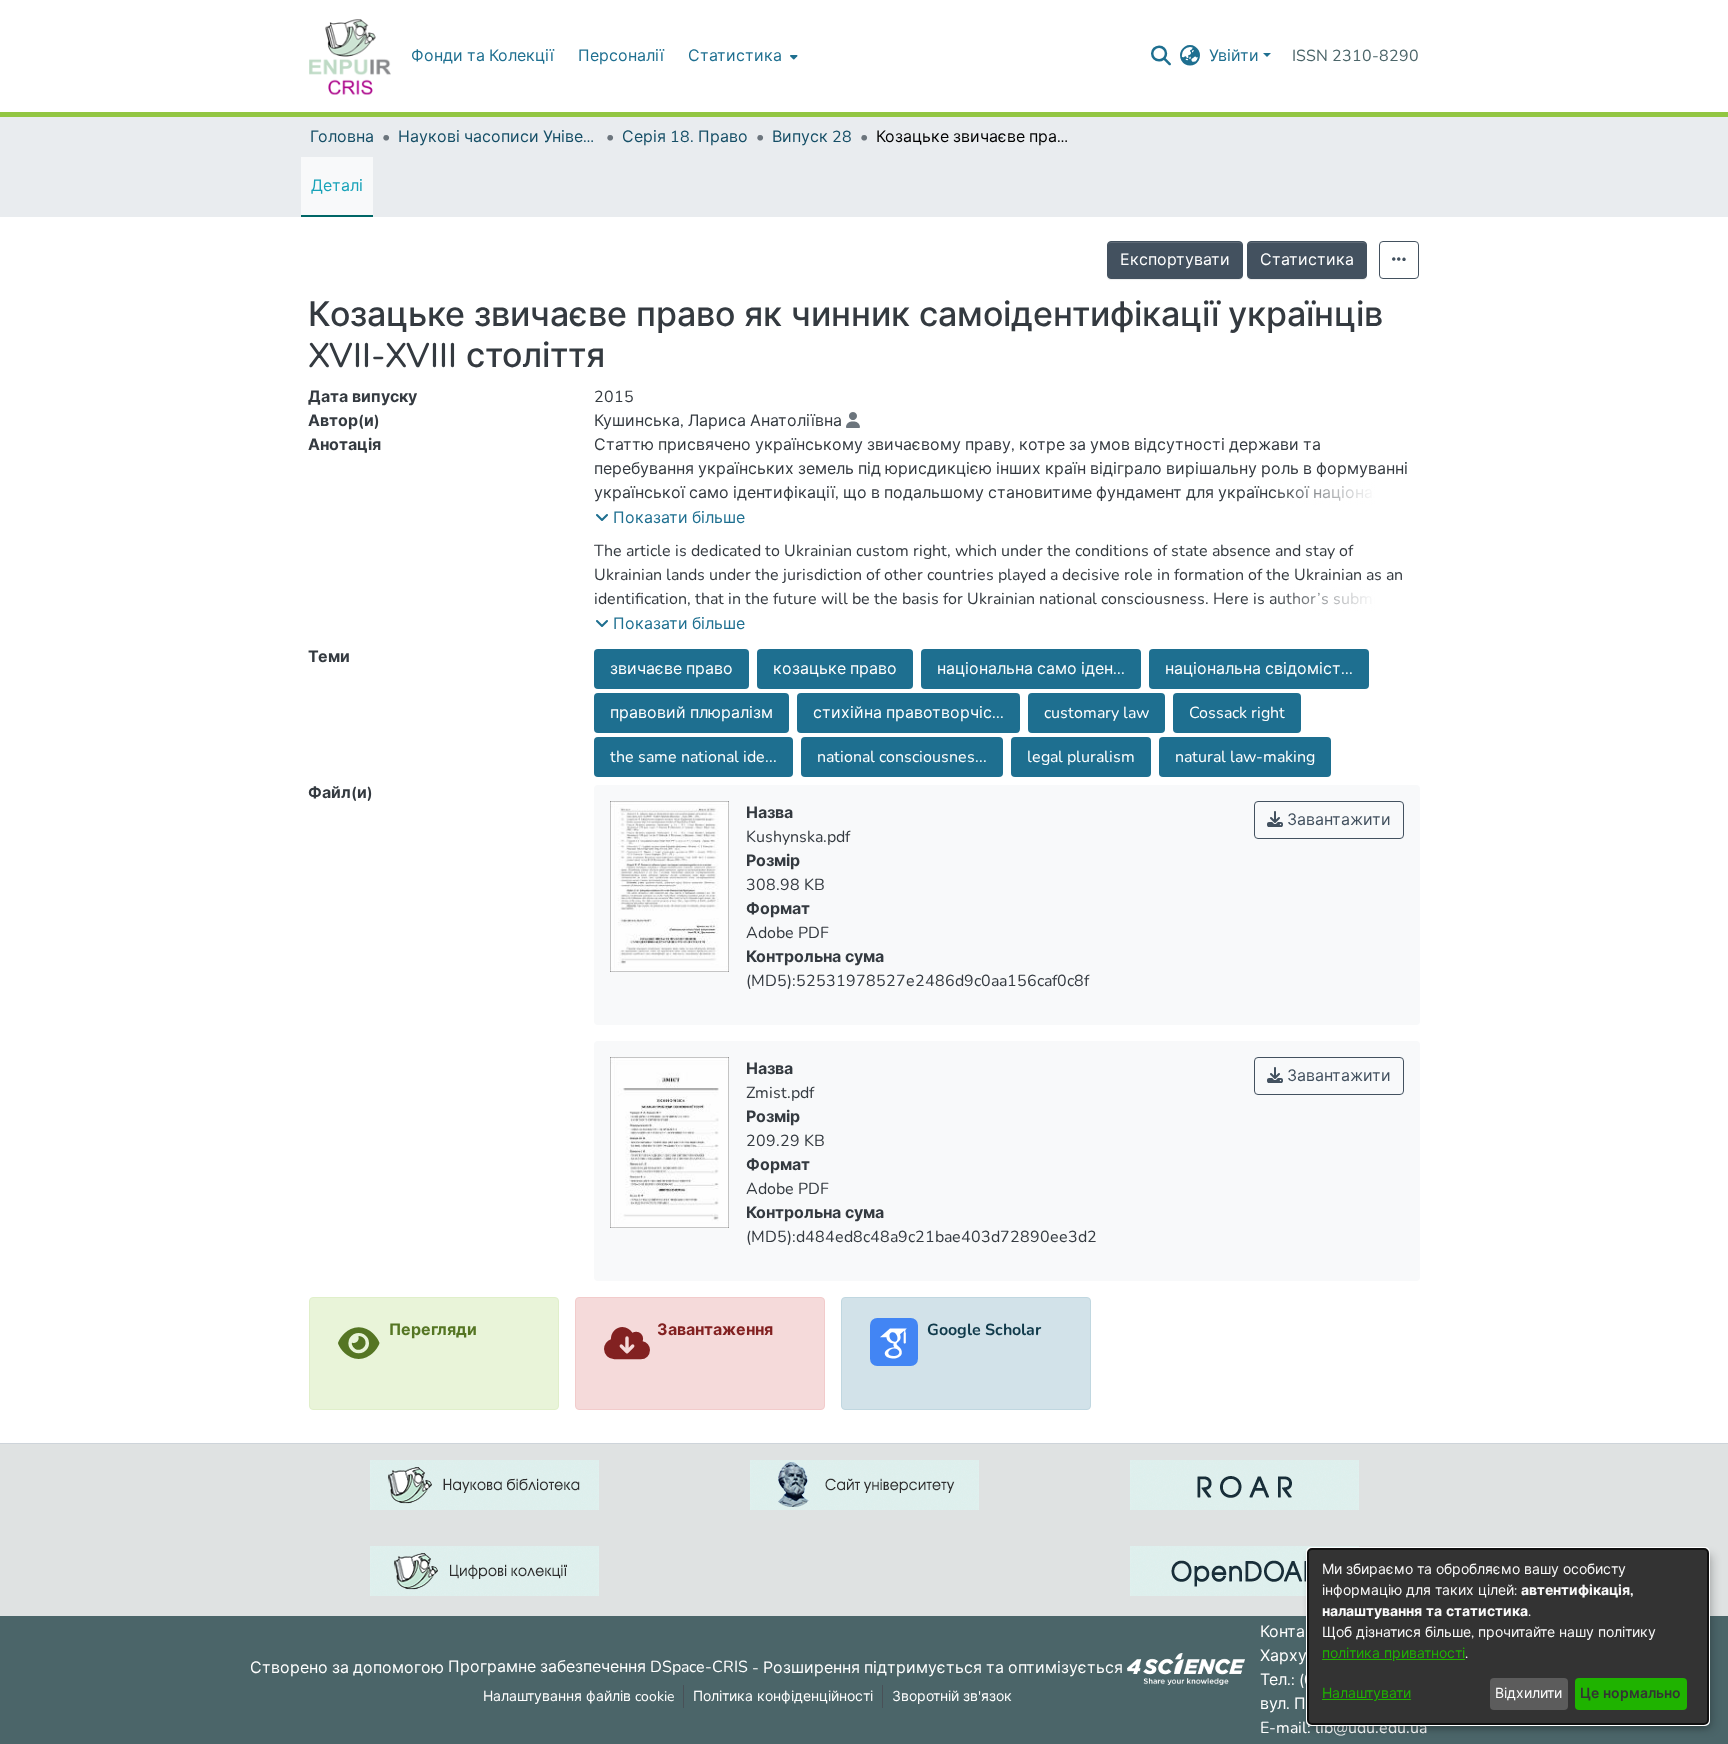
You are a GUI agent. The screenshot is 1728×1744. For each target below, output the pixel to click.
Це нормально (1630, 1693)
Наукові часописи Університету (498, 137)
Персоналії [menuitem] (621, 56)
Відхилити (1528, 1693)
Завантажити (1337, 820)
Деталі (337, 186)
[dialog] (1508, 1636)
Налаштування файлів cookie (578, 1696)
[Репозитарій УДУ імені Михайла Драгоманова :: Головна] (350, 56)
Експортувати (1175, 260)
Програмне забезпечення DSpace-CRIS (598, 1667)
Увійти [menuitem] (1234, 56)
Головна (342, 137)
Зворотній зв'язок (952, 1696)
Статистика (1307, 260)
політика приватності (1393, 1653)
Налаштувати (1366, 1693)
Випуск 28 (812, 137)
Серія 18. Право (685, 137)
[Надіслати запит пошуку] (1161, 56)
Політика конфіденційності (783, 1696)
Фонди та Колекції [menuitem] (482, 56)
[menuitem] (741, 56)
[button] (670, 518)
